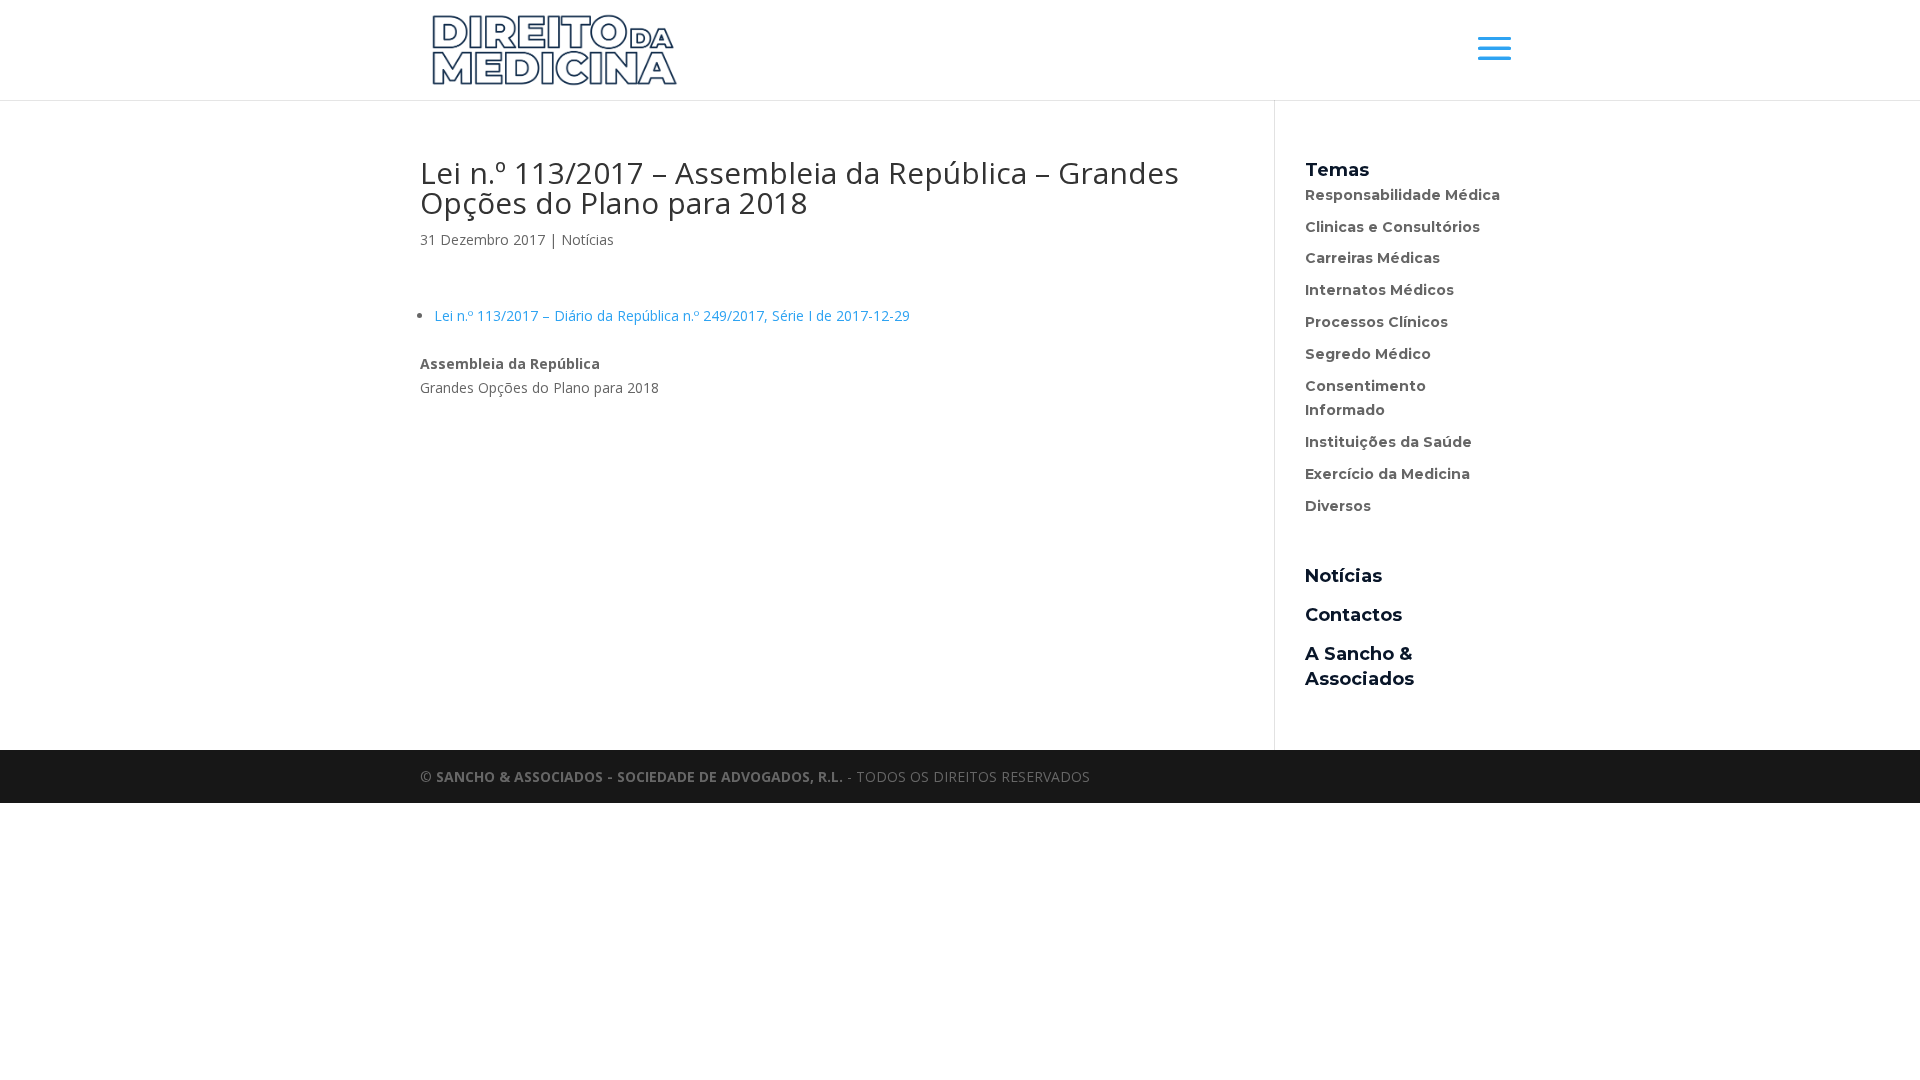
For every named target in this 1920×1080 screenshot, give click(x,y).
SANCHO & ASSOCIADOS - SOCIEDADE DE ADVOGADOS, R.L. (639, 776)
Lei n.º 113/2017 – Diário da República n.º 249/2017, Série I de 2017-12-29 (672, 315)
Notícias (587, 239)
